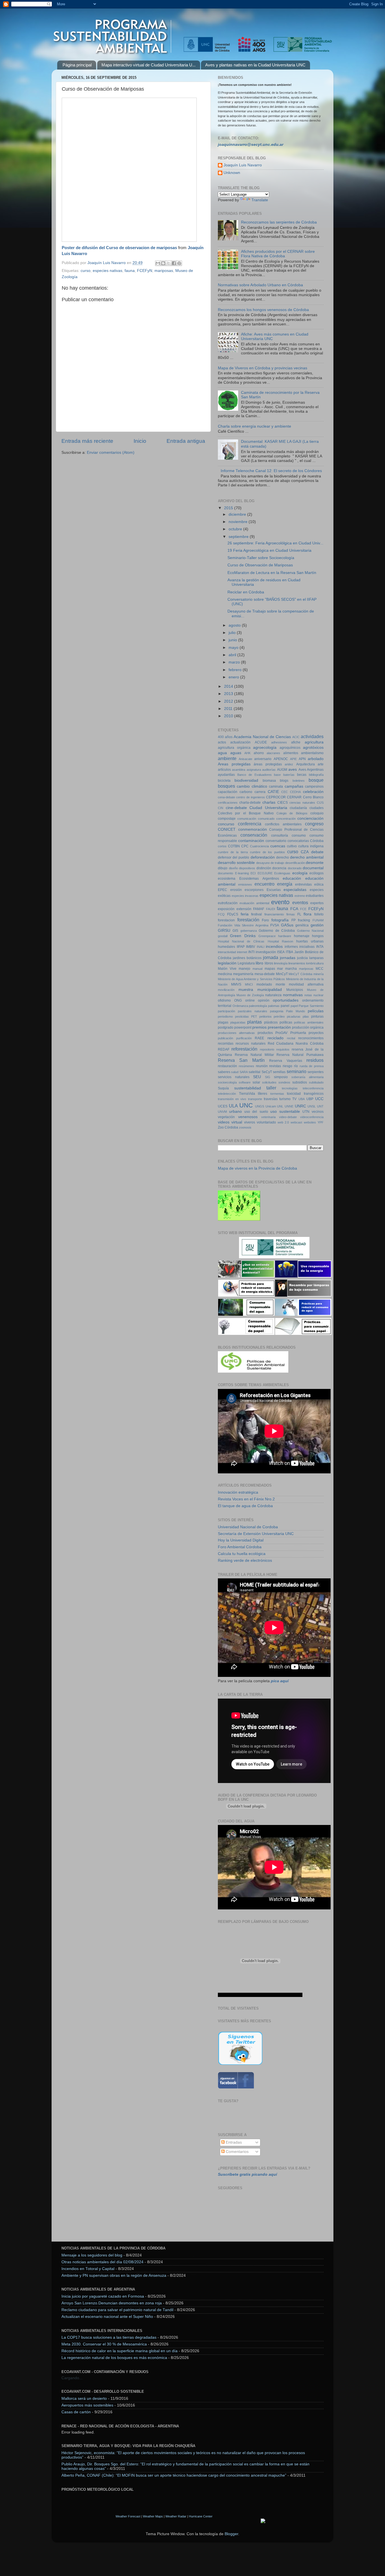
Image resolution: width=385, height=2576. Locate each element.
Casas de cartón (76, 2412)
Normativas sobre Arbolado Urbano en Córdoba (260, 285)
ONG (238, 1000)
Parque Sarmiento (311, 1006)
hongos (318, 936)
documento (225, 873)
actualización (240, 742)
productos (265, 1033)
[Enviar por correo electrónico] (158, 263)
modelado (264, 984)
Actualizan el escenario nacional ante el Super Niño (107, 2317)
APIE (293, 759)
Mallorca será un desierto (84, 2399)
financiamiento (274, 914)
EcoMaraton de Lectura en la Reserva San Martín (272, 573)
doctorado (295, 868)
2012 (229, 701)
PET (254, 1016)
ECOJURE (265, 873)
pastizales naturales (253, 1011)
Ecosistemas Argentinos (259, 879)
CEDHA (295, 792)
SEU (257, 1077)
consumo (299, 835)
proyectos (316, 1033)
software (245, 1082)
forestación (248, 920)
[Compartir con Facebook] (174, 263)
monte (280, 984)
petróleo (279, 1016)
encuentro (265, 884)
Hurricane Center (201, 2516)
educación (292, 878)
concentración (286, 819)
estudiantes (315, 896)
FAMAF (259, 909)
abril (233, 655)
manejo (245, 969)
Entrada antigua (186, 441)
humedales (226, 947)
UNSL (312, 1106)
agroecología (265, 748)
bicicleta (224, 781)
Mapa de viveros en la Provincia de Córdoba (257, 1168)
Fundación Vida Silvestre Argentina (243, 925)
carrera (260, 792)
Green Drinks (243, 936)
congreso (314, 824)
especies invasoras (245, 896)
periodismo (225, 1016)
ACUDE (261, 742)
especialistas (295, 890)
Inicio (140, 441)
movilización (226, 990)
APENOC (281, 759)
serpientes (316, 1072)
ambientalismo (312, 753)
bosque (316, 780)
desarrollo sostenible (236, 863)
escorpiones (254, 890)
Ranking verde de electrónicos (245, 1560)
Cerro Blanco (313, 797)
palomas (274, 1006)
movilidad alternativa (306, 984)
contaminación (251, 841)
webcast (296, 1122)
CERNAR (294, 797)
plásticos (271, 1022)
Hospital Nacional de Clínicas (241, 941)
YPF (321, 1122)
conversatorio (276, 841)
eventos (300, 902)
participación (226, 1011)
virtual (237, 1122)
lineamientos (297, 963)
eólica (319, 884)
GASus (287, 925)
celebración (313, 792)
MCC (320, 969)
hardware (285, 936)
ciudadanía (298, 808)
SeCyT (267, 1072)
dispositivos (247, 868)
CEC (285, 792)
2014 (229, 686)
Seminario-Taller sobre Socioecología (261, 558)
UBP (310, 1099)
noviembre (239, 522)
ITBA (289, 952)
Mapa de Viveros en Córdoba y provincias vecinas (263, 368)
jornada (271, 957)
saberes (224, 1072)
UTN (306, 1112)
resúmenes (246, 1066)
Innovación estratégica (238, 1492)
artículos (224, 770)
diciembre (238, 514)
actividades (312, 736)
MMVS (236, 984)
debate (317, 852)
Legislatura (246, 963)
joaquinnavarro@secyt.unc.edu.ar (251, 145)
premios (259, 1027)
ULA (233, 1106)
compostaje (227, 819)
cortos (222, 846)
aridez (289, 764)
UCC (319, 1099)
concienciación (310, 818)
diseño (233, 868)
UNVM (222, 1112)
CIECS (283, 803)
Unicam (271, 1106)
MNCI (249, 984)
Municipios (295, 990)
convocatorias (298, 841)
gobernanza (249, 931)
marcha (291, 969)
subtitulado (316, 1082)
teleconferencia (313, 1088)
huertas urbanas (310, 941)
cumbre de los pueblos (268, 852)
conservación (254, 835)
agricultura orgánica (234, 748)
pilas (306, 1016)
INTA (320, 947)
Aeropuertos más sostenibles (87, 2405)
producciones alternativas (236, 1033)
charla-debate (250, 803)
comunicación (247, 819)
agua (222, 753)
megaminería (243, 974)
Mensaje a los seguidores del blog (92, 2255)
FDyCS (233, 914)
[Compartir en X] (169, 263)
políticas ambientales (309, 1022)
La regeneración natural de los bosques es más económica (114, 2358)
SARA (244, 1072)
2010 (229, 716)
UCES (223, 1106)
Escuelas (274, 890)
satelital (255, 1072)
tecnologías (290, 1088)
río (296, 1066)
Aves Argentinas (311, 770)
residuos (315, 1060)
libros (269, 963)
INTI (251, 952)
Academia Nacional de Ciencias (262, 737)
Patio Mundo (296, 1011)
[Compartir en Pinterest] (179, 263)
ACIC (296, 737)
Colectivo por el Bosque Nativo (246, 813)
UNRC (300, 1106)
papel (294, 1006)
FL (299, 914)
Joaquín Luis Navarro (243, 165)
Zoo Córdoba (228, 1127)
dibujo (223, 868)
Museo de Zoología (250, 995)
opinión (264, 1000)
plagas (223, 1022)
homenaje (302, 936)
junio (233, 640)
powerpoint (243, 1027)
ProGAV (281, 1033)
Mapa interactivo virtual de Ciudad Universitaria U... (149, 65)
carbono (246, 792)
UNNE (289, 1106)
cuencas (278, 846)
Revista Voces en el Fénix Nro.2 (246, 1499)
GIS (235, 931)
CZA (305, 852)
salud (235, 1072)
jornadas (288, 958)
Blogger (231, 2534)
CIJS (320, 803)
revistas (275, 1066)
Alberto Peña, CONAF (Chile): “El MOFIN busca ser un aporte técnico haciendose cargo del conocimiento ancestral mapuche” (174, 2475)
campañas (294, 786)
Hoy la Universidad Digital (241, 1540)
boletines (299, 781)
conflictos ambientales (283, 824)
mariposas (164, 271)
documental (313, 868)
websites (310, 1122)
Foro (265, 920)
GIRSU (224, 930)
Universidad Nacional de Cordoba (248, 1527)
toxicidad (294, 1094)
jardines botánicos (247, 958)
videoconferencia (312, 1117)
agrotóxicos (313, 748)
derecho (283, 857)
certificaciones (228, 803)
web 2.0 (283, 1122)
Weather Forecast (128, 2516)
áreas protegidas (268, 764)
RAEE (259, 1038)
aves (293, 769)
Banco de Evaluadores (255, 775)
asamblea (239, 770)
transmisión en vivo (232, 1099)
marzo (235, 662)
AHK (247, 753)
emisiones (245, 884)
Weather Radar (176, 2516)
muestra (246, 990)
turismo (285, 1099)
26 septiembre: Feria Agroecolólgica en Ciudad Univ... (275, 543)
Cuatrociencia (259, 846)
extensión (244, 909)
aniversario (263, 759)
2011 (229, 709)
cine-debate (236, 808)
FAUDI (271, 909)
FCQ (221, 914)
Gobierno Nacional (310, 931)
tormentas (277, 1094)
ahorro (259, 753)
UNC (246, 1105)
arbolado (316, 759)
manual (257, 969)
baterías (289, 775)
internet (242, 952)
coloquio (317, 813)
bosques (226, 786)
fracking (304, 920)
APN (302, 759)
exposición (226, 909)
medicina (225, 974)
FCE (303, 909)
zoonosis (245, 1127)
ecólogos (317, 873)
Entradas (233, 2142)
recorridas (226, 1044)
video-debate (288, 1117)
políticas (286, 1022)
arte (321, 764)
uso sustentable (285, 1111)
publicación (225, 1038)
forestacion (226, 920)
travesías (271, 1099)
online (250, 1000)
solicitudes (269, 1082)
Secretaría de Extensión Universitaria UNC (256, 1534)
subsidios (300, 1082)
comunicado (266, 819)
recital (291, 1038)
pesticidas (242, 1016)
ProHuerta (298, 1033)
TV (294, 1099)
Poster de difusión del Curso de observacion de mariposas (119, 248)
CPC (245, 846)
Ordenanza (240, 1006)
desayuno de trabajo (270, 863)
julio (233, 633)
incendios (274, 947)
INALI (261, 947)
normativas (293, 995)
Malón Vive (227, 969)
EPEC (223, 890)
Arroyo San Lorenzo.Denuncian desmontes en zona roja (112, 2303)
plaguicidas (238, 1022)
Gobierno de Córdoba (277, 931)
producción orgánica (308, 1027)
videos (224, 1122)
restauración (227, 1066)
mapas (270, 969)
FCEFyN (145, 271)
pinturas (317, 1016)
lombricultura (315, 963)
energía (285, 884)
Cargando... (72, 2378)
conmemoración (253, 829)
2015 (229, 508)
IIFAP (241, 947)
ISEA (281, 952)
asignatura (254, 770)
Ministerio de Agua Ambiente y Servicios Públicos (251, 979)
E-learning (242, 873)
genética (302, 925)
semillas (279, 1072)
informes (291, 947)
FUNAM (318, 920)
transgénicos (314, 1094)
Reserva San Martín (241, 1060)
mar (280, 969)
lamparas (316, 958)
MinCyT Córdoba (300, 974)
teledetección (227, 1094)
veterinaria (268, 1117)
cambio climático (252, 786)
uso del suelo (256, 1112)
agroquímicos (290, 748)
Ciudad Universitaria (268, 808)
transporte (255, 1099)
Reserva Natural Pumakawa (300, 1055)
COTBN (234, 846)
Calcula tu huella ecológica (242, 1554)
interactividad (227, 952)
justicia (302, 958)
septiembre (239, 537)
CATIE (273, 792)
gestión (317, 925)
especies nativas (108, 271)
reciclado (276, 1038)
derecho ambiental (307, 857)
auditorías (269, 770)
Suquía (223, 1088)
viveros (250, 1122)
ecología (300, 873)
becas (302, 775)
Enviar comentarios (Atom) (111, 453)
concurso (226, 824)
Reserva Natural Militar (254, 1055)
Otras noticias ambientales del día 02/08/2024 (102, 2262)
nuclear (318, 995)
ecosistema (227, 879)
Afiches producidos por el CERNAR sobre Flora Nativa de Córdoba (278, 254)
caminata (276, 787)
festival (256, 914)
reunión (262, 1066)
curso (86, 271)
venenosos (248, 1117)
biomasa (269, 781)
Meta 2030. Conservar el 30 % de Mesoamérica (104, 2344)
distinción (264, 868)
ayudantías (226, 775)
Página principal (77, 65)
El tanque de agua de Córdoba (245, 1506)
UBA (302, 1099)
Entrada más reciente (87, 441)
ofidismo (224, 1000)
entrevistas (303, 884)
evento (280, 902)
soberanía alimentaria (307, 1077)
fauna (130, 271)
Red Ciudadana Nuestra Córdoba (296, 1044)
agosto (235, 625)
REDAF (224, 1049)
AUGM (282, 770)
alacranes (273, 753)
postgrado (226, 1027)
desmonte (315, 863)
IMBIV (251, 947)
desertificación (295, 863)
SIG (268, 1077)
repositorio (267, 1049)
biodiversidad (246, 780)
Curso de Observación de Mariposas (260, 565)
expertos (317, 903)
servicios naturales (234, 1077)
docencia (279, 868)
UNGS (260, 1106)
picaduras (294, 1016)
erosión (236, 890)
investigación (266, 952)
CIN (221, 808)
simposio (281, 1077)
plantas (255, 1022)
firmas (291, 914)
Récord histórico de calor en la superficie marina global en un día (120, 2351)
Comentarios (237, 2152)
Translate (260, 200)
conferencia (250, 824)
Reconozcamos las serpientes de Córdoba (279, 222)
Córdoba (317, 841)
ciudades (317, 808)
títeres (263, 1094)
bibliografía (316, 775)
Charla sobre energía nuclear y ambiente (255, 426)
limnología (281, 963)
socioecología (227, 1082)
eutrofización (228, 903)
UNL (280, 1106)
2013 (229, 694)
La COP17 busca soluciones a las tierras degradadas (109, 2337)
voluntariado (266, 1122)
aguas (236, 753)
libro (259, 963)
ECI (253, 873)
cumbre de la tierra (233, 852)
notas (308, 995)
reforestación (244, 1049)
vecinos (318, 1112)
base (277, 775)
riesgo (287, 1066)
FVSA (275, 925)
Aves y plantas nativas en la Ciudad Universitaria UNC (255, 65)
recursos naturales (251, 1044)
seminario (297, 1071)
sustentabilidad (248, 1088)
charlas (269, 802)
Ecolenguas (282, 873)
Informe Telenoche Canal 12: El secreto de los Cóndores (271, 471)
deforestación (263, 857)
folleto (319, 914)
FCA (294, 909)
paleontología (258, 1006)
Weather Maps (153, 2516)
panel (285, 1006)
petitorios (265, 1016)
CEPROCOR (276, 797)
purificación (244, 1038)
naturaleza (273, 995)
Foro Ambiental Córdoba (240, 1547)
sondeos (284, 1082)
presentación (279, 1027)
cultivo (292, 846)
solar (256, 1082)
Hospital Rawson (280, 941)
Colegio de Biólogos (292, 813)
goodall (223, 936)
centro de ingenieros (251, 797)
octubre (236, 529)
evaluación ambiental (254, 903)
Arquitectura (306, 764)
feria (245, 914)
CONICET (227, 829)
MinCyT (282, 974)
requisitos (283, 1049)
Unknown (232, 173)
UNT (320, 1106)
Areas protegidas (234, 764)
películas (316, 1011)
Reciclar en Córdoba (246, 592)
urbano (235, 1111)
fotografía (280, 920)
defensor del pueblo (234, 857)
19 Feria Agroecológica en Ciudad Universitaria (269, 550)
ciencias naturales (302, 803)
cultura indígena (311, 846)
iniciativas (307, 947)
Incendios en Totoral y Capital (88, 2269)
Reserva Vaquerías (286, 1061)
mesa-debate (265, 974)
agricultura (314, 742)
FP (294, 920)
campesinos (314, 787)
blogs (284, 781)
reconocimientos (311, 1038)
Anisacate (245, 759)
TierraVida (247, 1094)
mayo (234, 648)
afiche (296, 742)
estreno (300, 896)
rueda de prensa (312, 1066)
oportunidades (286, 1000)
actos (222, 742)
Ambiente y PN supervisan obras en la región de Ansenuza (114, 2275)
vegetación (226, 1117)
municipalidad (270, 990)
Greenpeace (267, 936)
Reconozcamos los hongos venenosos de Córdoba (263, 310)
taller (271, 1088)
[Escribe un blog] (163, 263)
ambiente (227, 758)
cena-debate (226, 797)
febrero (236, 670)
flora (307, 914)
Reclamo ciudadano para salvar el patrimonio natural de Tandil (117, 2310)
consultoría (280, 835)
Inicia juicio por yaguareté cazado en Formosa (103, 2296)
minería (318, 974)
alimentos (291, 753)
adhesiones (279, 742)
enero (234, 677)
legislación (227, 963)
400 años (225, 737)
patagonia (277, 1011)
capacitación (228, 792)
